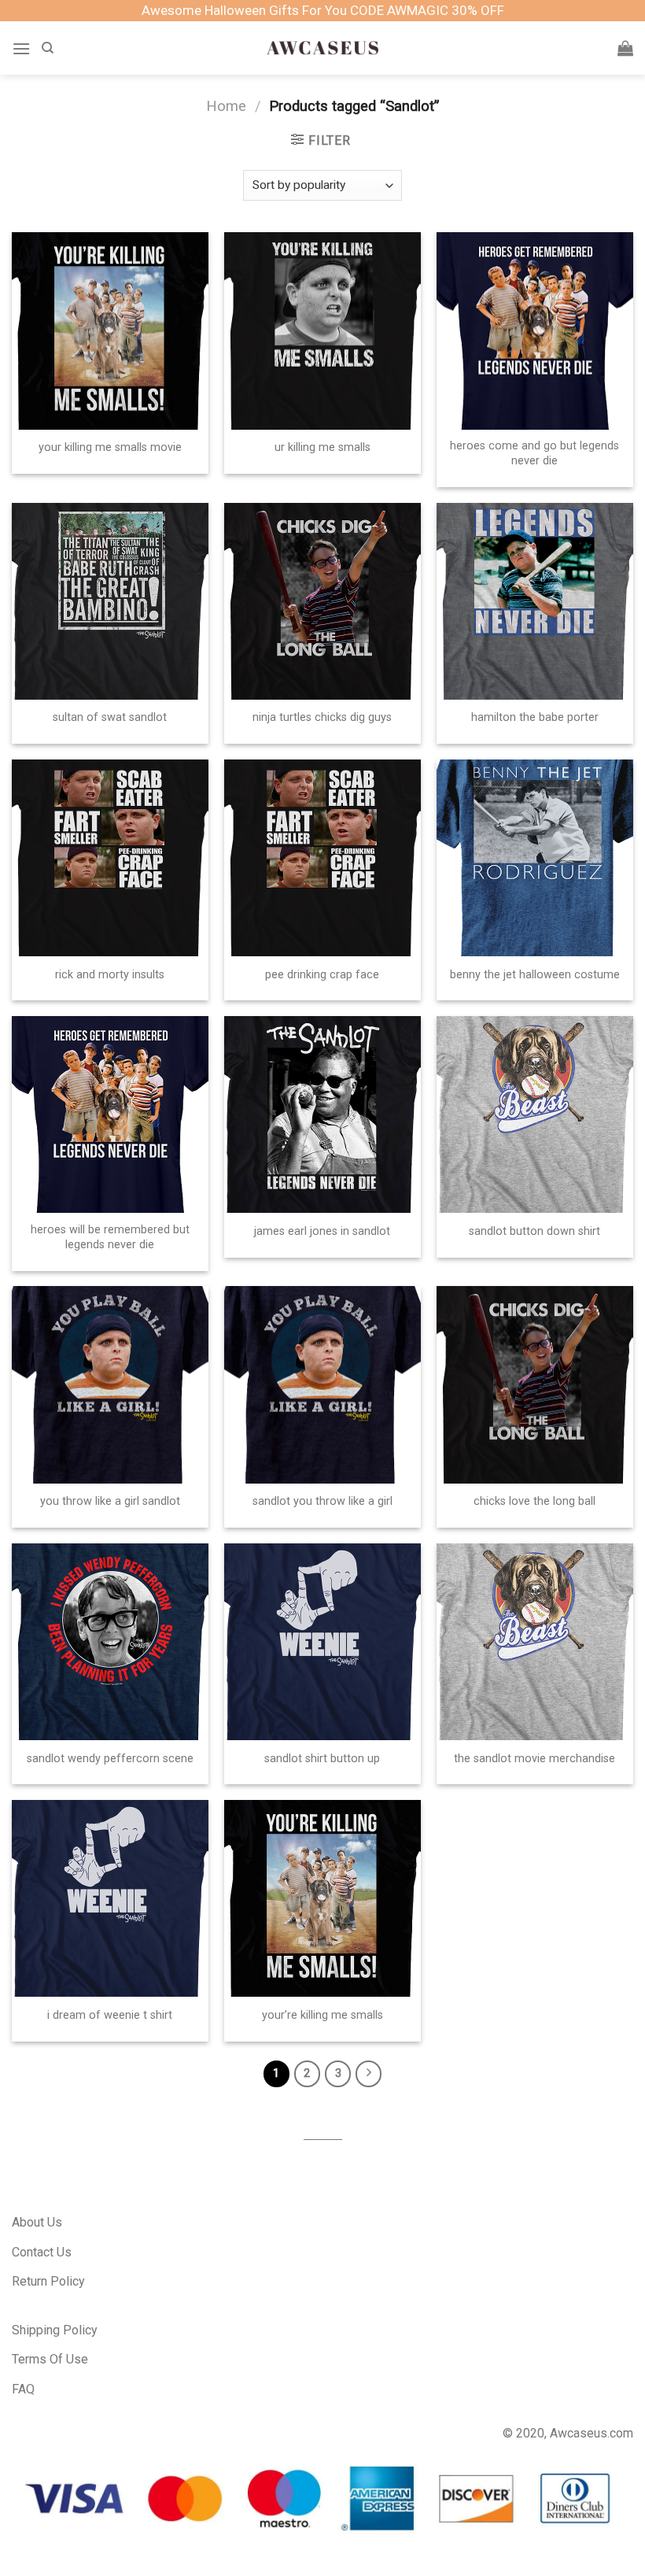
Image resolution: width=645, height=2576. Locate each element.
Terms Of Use (50, 2359)
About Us (37, 2222)
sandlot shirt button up (322, 1759)
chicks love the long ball (534, 1501)
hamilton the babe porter (535, 717)
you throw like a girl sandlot (110, 1501)
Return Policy (48, 2281)
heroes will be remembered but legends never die (110, 1237)
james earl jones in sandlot (322, 1231)
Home (226, 106)
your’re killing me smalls (322, 2015)
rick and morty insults (110, 975)
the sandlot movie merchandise (534, 1759)
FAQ (23, 2389)
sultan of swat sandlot (110, 717)
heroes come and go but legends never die (534, 453)
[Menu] (21, 48)
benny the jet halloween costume (535, 975)
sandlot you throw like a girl (322, 1501)
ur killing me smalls (322, 447)
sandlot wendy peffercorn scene (110, 1759)
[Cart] (625, 48)
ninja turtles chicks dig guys (322, 717)
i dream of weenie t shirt (110, 2015)
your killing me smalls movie (110, 447)
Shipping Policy (55, 2330)
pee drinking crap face (322, 975)
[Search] (48, 48)
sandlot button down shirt (534, 1231)
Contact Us (42, 2252)
